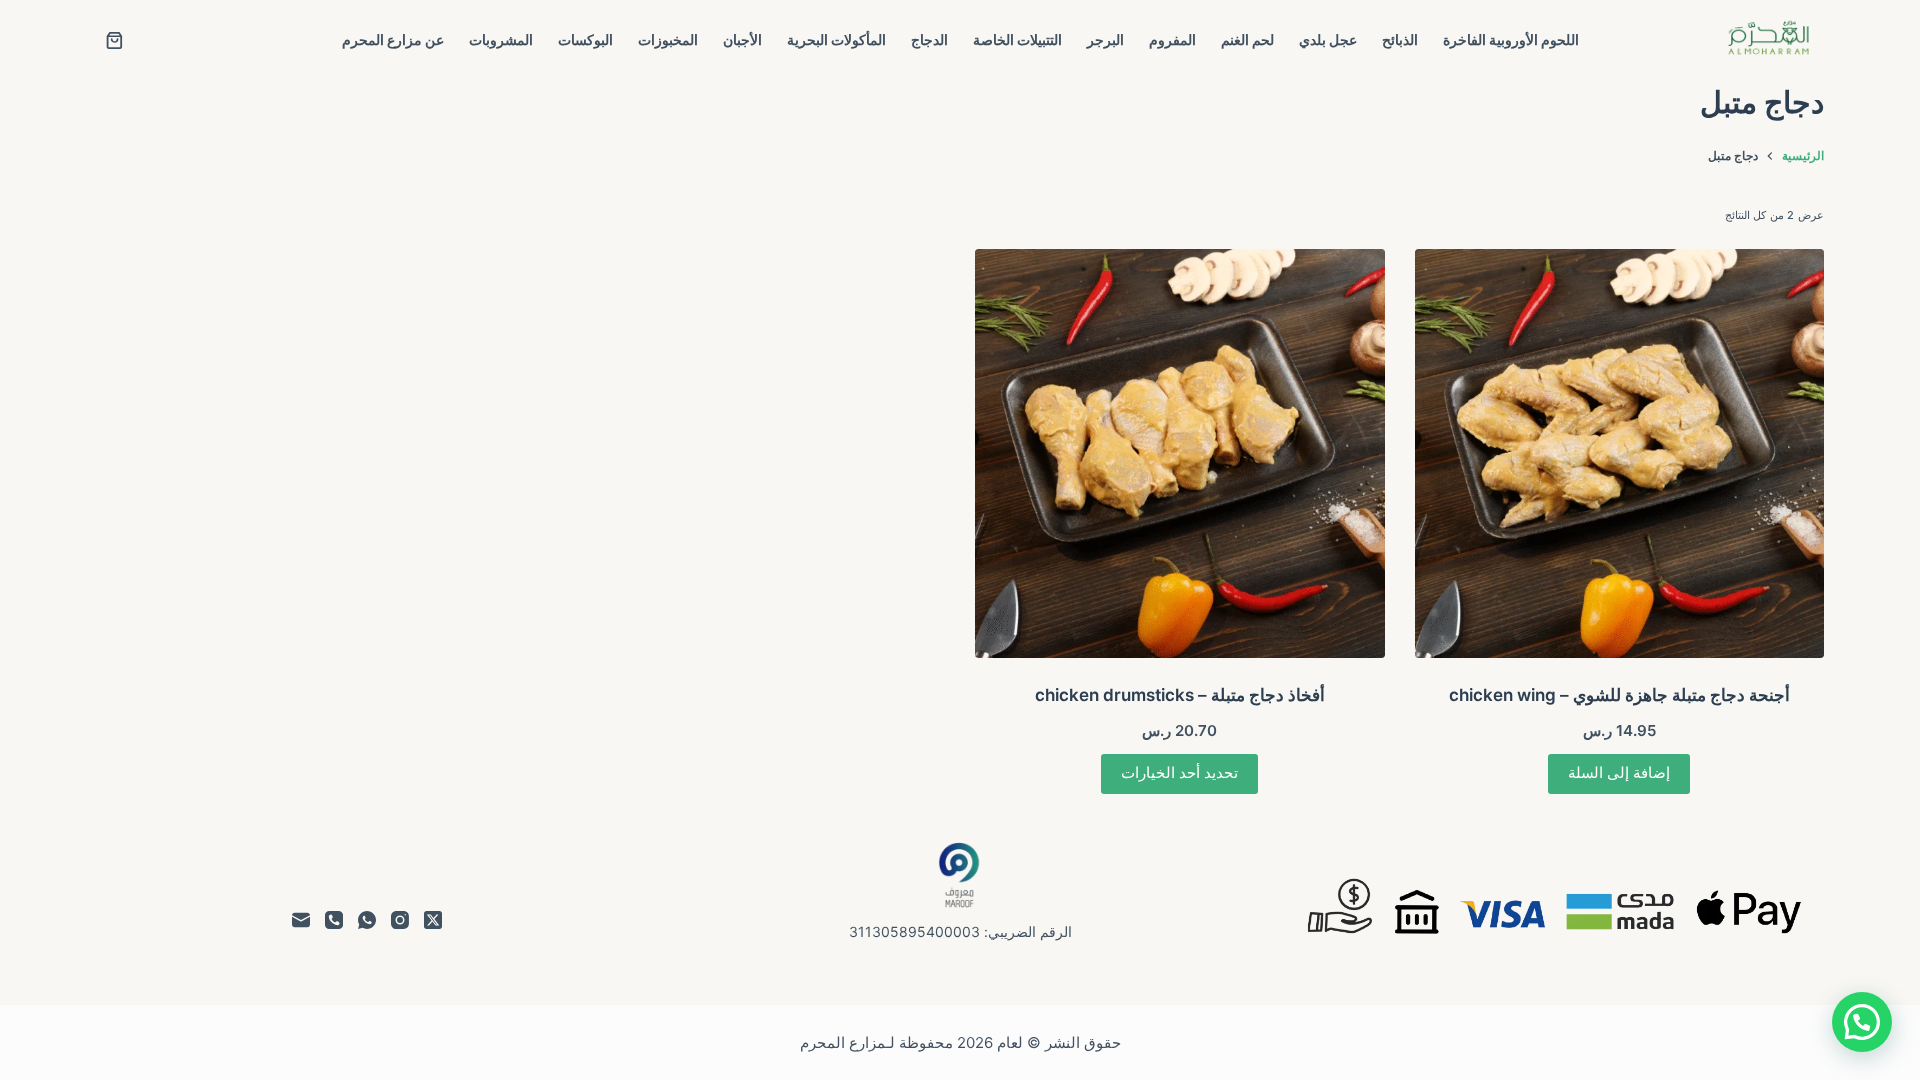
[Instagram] (400, 920)
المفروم (1172, 39)
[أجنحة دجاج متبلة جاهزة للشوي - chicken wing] (1620, 454)
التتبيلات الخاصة (1017, 39)
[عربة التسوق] (114, 40)
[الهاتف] (334, 920)
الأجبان (742, 39)
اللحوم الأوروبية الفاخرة (1511, 39)
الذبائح (1400, 39)
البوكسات (585, 39)
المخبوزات (668, 39)
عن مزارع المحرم (393, 39)
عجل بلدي (1328, 39)
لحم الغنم (1247, 39)
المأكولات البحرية (836, 39)
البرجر (1105, 39)
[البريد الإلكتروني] (301, 920)
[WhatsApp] (367, 920)
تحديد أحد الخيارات (1179, 772)
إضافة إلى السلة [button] (1619, 772)
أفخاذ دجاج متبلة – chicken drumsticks (1180, 695)
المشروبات (501, 39)
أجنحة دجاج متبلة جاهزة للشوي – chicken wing (1619, 695)
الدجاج (929, 39)
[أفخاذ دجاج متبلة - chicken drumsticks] (1180, 454)
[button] (1862, 1022)
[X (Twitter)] (433, 920)
